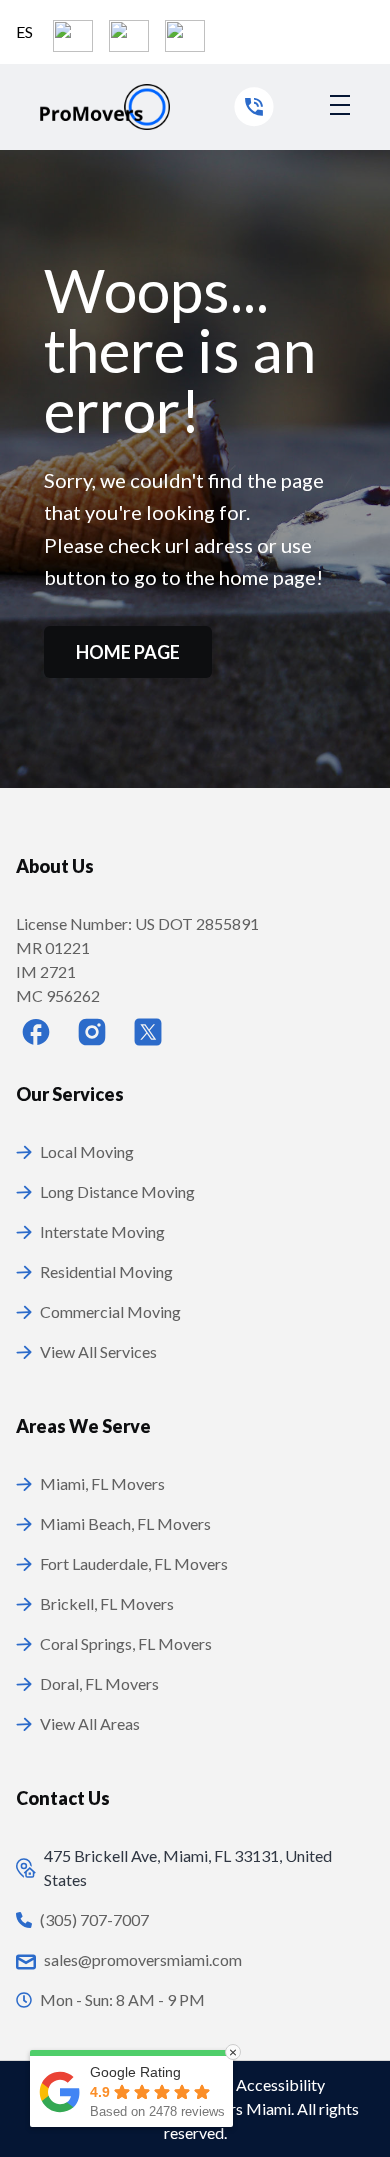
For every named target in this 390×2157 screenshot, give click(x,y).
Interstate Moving (102, 1231)
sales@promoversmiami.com (143, 1959)
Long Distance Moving (117, 1191)
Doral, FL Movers (99, 1683)
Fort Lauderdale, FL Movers (134, 1563)
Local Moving (87, 1151)
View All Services (98, 1351)
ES (24, 31)
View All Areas (90, 1723)
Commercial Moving (110, 1311)
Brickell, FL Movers (107, 1603)
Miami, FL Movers (102, 1483)
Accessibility (280, 2084)
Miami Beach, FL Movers (125, 1523)
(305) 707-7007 (94, 1919)
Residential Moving (106, 1271)
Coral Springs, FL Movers (126, 1643)
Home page (128, 652)
